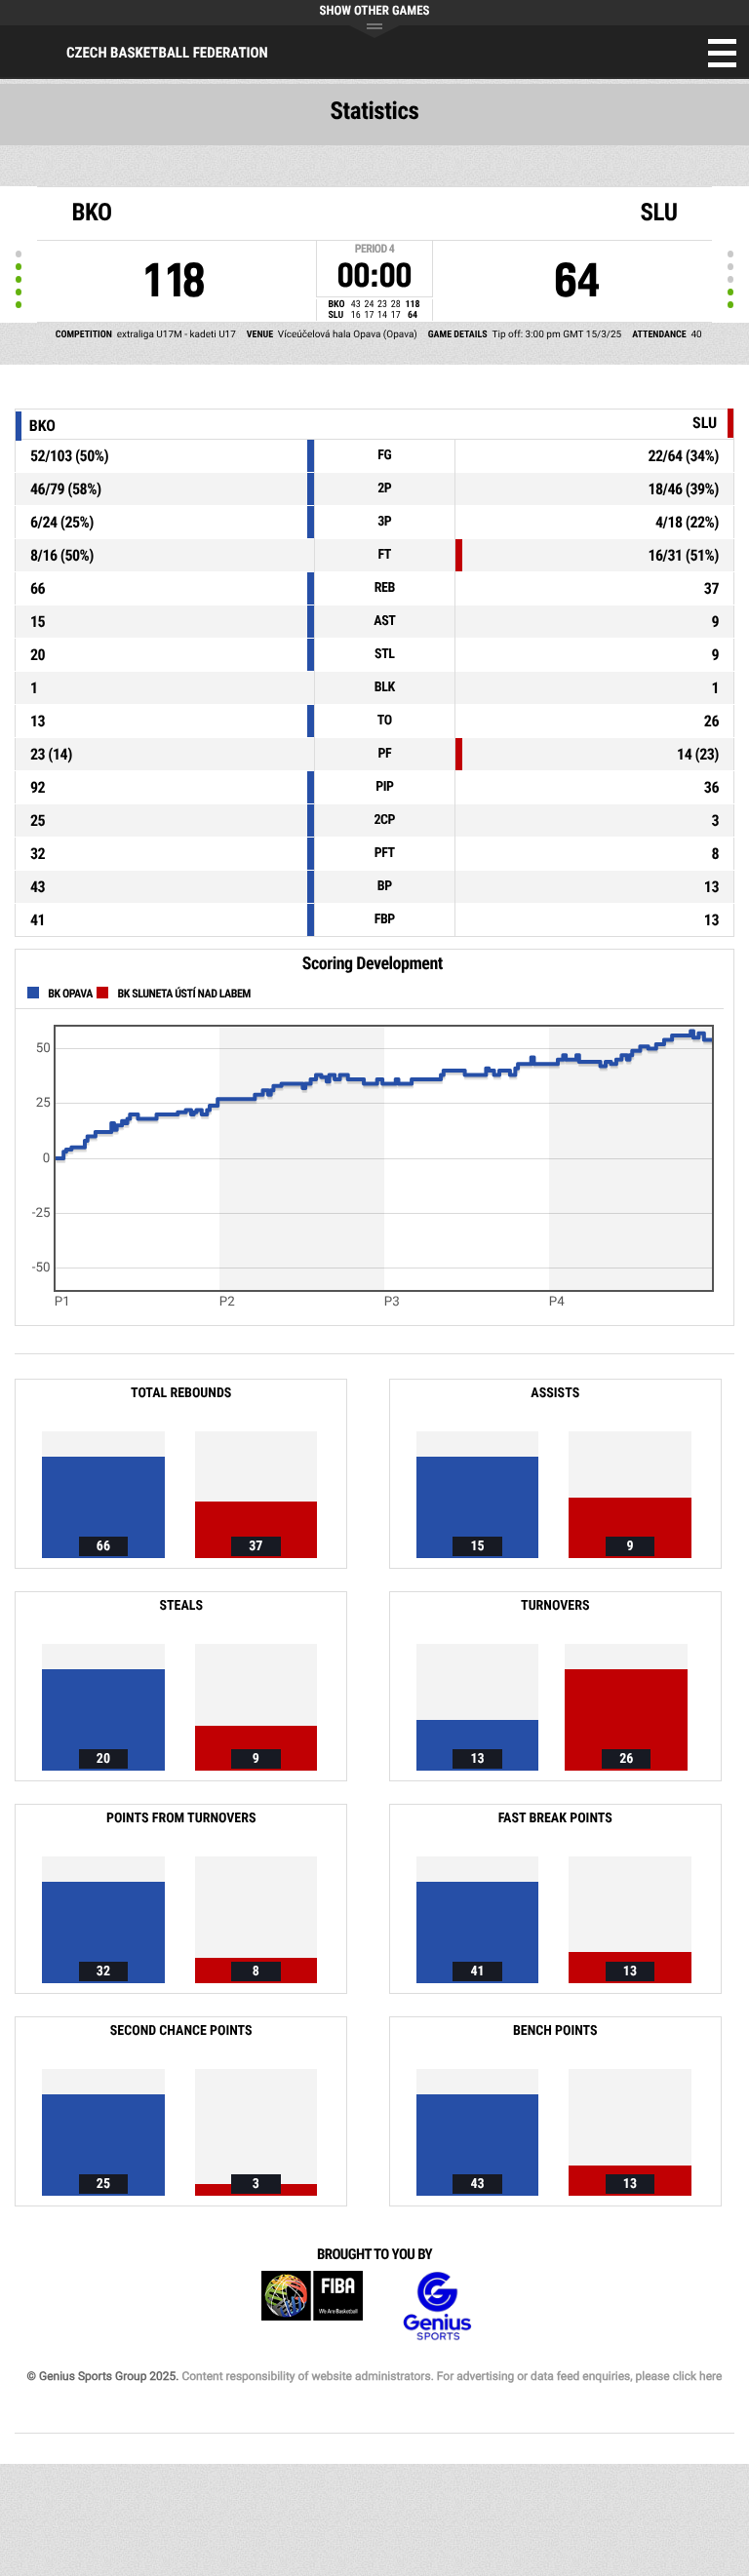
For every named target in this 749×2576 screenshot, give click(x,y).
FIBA (312, 2306)
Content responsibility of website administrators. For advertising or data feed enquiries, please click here (452, 2376)
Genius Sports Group (437, 2306)
